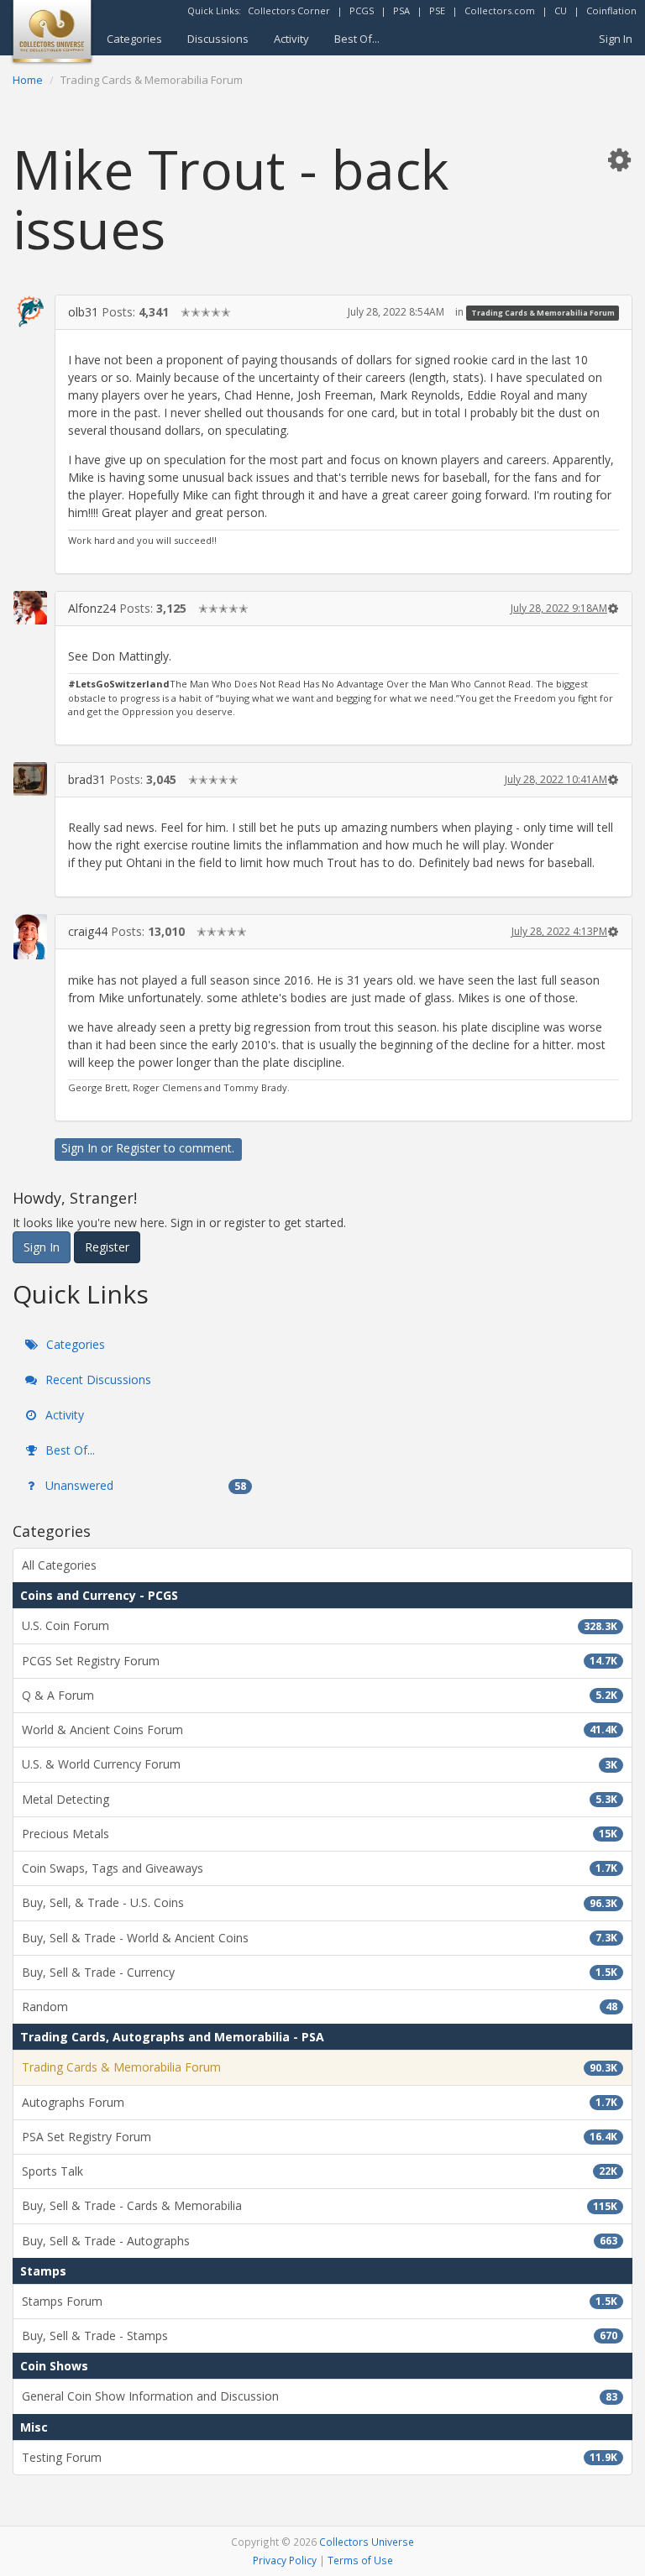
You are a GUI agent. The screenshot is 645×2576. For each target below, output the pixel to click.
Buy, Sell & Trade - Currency (320, 1972)
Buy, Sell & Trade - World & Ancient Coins (320, 1938)
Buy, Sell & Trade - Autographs (320, 2241)
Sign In (616, 39)
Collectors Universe (367, 2542)
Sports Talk (320, 2171)
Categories (134, 39)
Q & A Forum (320, 1695)
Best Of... (357, 39)
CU (561, 10)
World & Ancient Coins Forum (320, 1730)
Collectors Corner (289, 10)
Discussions (218, 39)
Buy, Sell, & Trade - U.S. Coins (320, 1902)
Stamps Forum (320, 2301)
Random (320, 2006)
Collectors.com (500, 10)
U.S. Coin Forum (320, 1625)
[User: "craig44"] (30, 936)
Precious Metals (320, 1834)
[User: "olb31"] (30, 311)
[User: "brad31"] (30, 779)
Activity (291, 39)
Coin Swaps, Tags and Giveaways (320, 1868)
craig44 (88, 931)
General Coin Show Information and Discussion (320, 2396)
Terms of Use (360, 2560)
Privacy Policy (285, 2560)
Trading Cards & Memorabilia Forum (543, 313)
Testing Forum (320, 2457)
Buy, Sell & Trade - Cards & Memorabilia (320, 2205)
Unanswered (144, 1485)
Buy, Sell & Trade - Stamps (320, 2336)
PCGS (362, 10)
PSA (401, 10)
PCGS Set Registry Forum (320, 1661)
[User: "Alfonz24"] (30, 608)
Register (138, 1148)
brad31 (87, 779)
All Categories (59, 1565)
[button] (619, 159)
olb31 (83, 312)
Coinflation (611, 10)
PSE (437, 10)
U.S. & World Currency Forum (320, 1764)
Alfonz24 (92, 608)
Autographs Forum (320, 2102)
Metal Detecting (320, 1799)
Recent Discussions (97, 1379)
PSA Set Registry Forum (320, 2137)
